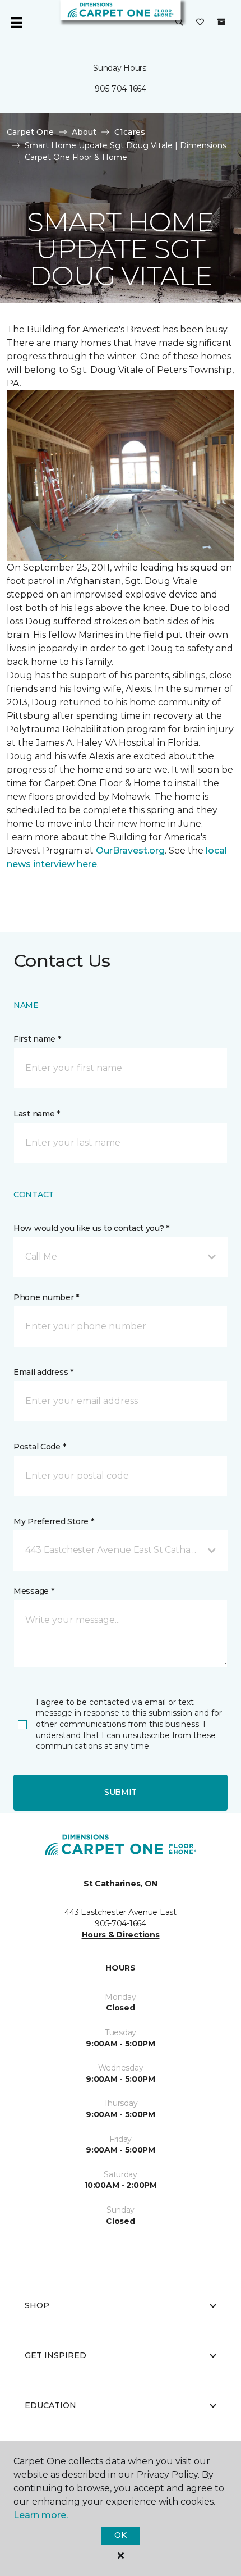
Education (50, 2405)
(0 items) (221, 22)
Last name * (37, 1114)
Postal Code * (40, 1447)
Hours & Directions (121, 1935)
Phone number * (46, 1297)
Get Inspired (55, 2355)
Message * (34, 1591)
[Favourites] (200, 22)
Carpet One (30, 132)
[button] (179, 22)
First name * (37, 1039)
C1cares (130, 132)
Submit (121, 1792)
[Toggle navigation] (16, 22)
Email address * (43, 1372)
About (84, 132)
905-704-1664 (121, 89)
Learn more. (41, 2515)
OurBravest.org (130, 851)
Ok (120, 2535)
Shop (37, 2305)
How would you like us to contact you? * (91, 1228)
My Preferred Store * (54, 1521)
